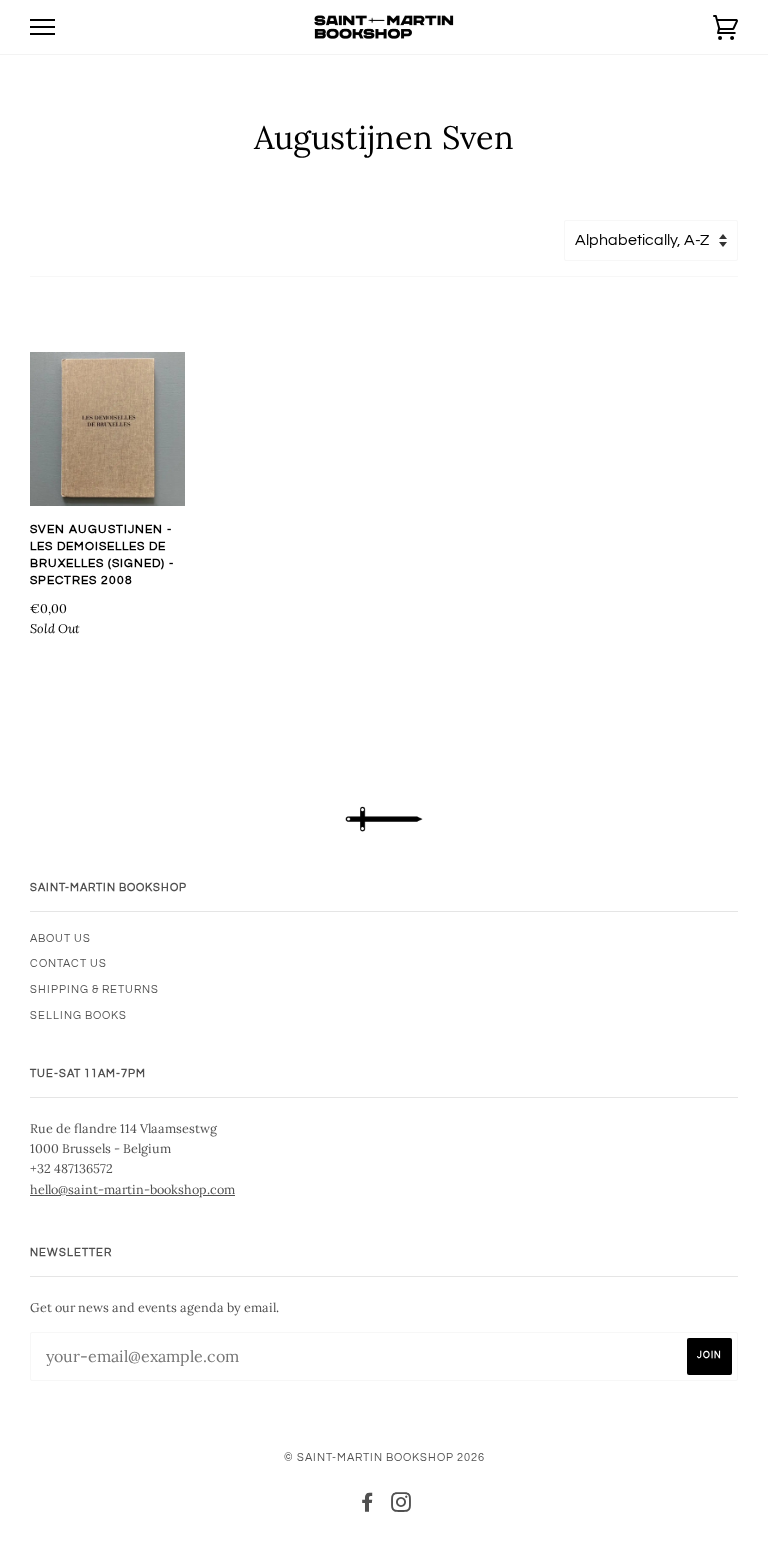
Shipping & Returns (94, 989)
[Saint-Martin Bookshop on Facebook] (367, 1506)
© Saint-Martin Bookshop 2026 (384, 1457)
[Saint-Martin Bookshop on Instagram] (401, 1506)
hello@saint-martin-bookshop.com (132, 1189)
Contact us (68, 963)
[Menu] (42, 27)
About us (60, 938)
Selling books (78, 1015)
